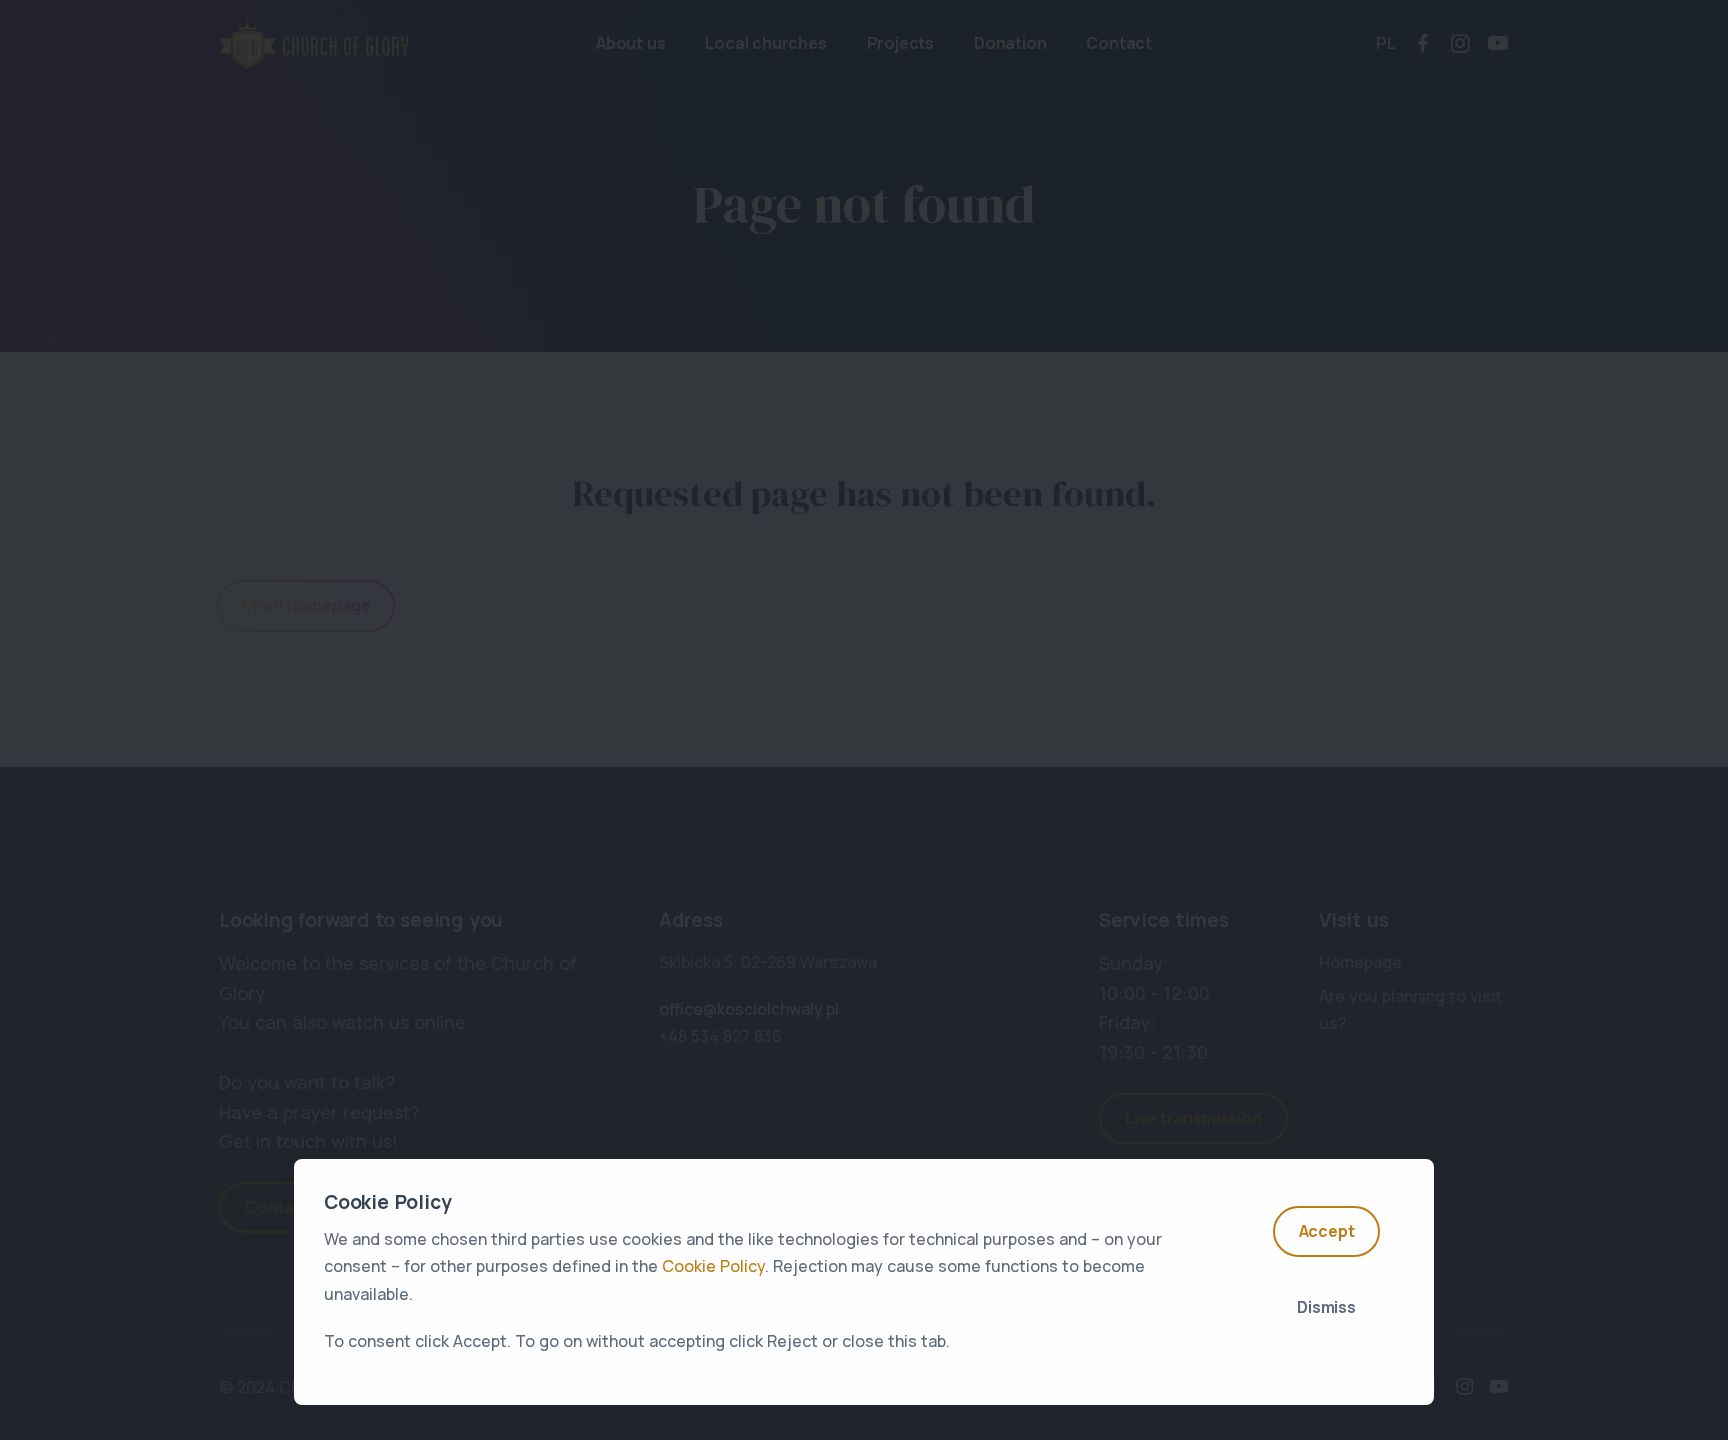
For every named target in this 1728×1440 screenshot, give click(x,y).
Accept (1327, 1231)
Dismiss (1326, 1307)
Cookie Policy (713, 1266)
